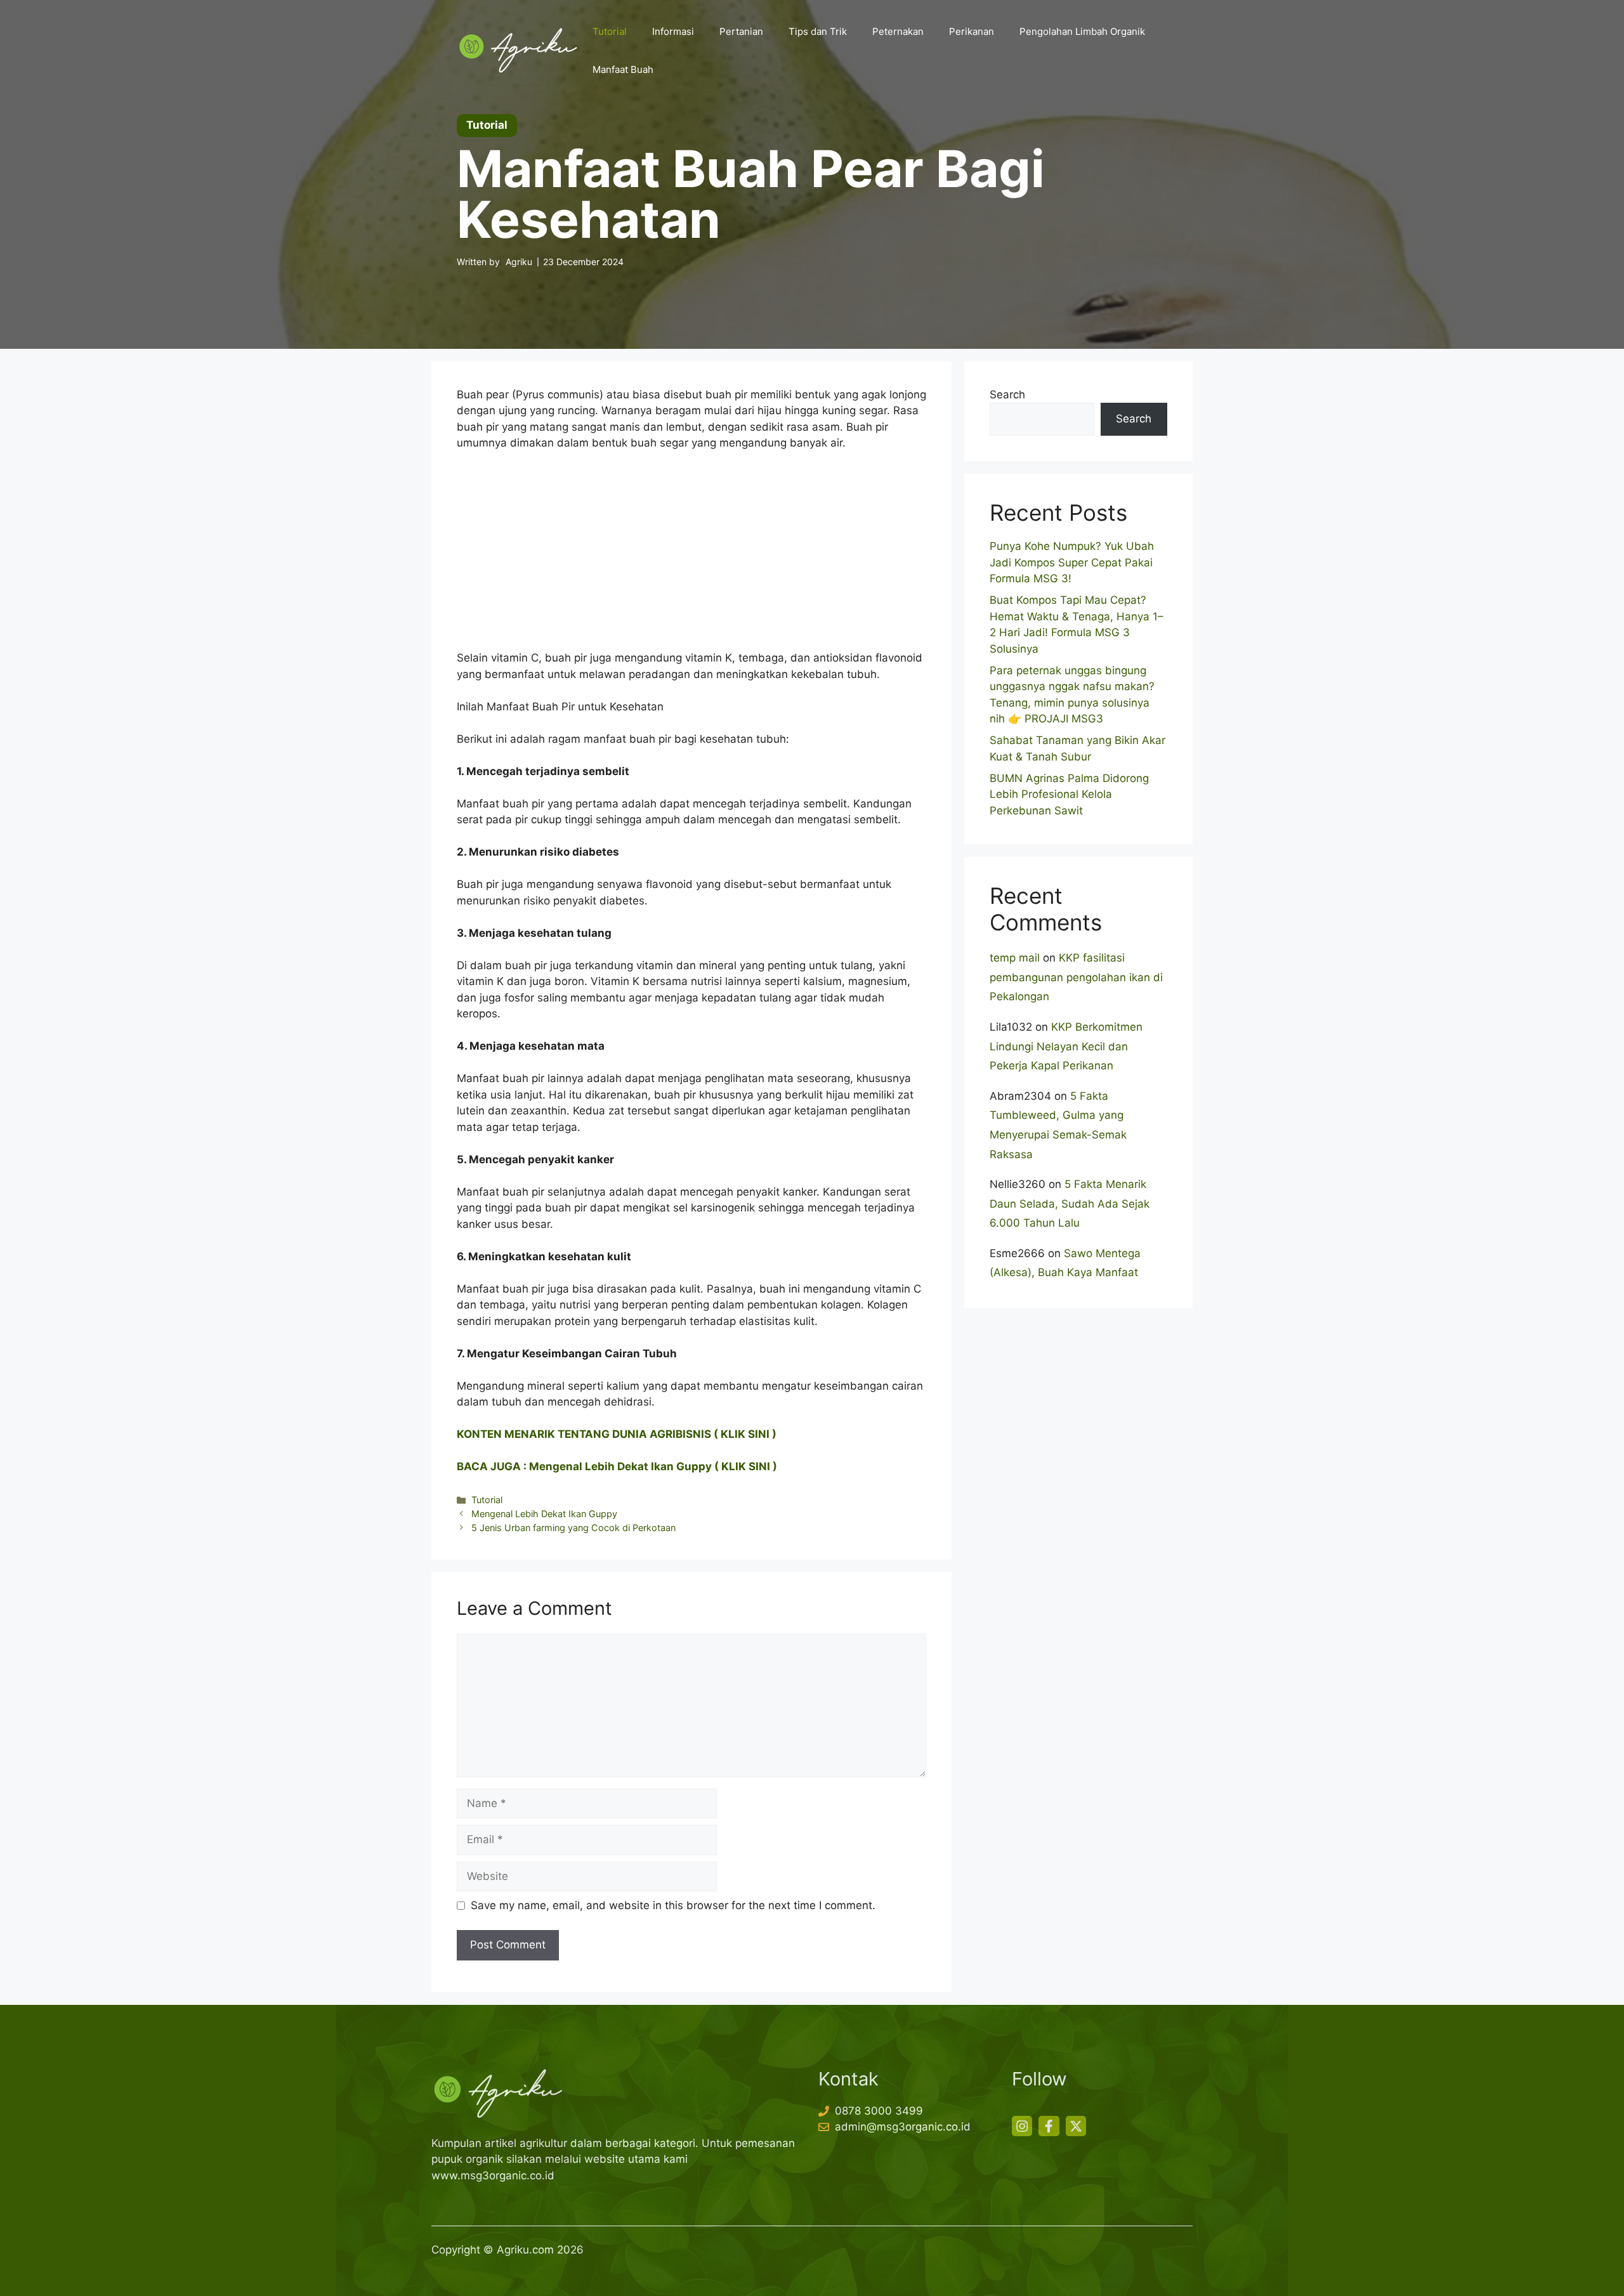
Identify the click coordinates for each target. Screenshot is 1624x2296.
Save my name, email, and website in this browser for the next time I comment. (673, 1905)
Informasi (673, 31)
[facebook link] (1049, 2126)
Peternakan (898, 31)
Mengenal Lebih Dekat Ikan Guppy (544, 1514)
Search (1007, 395)
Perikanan (972, 31)
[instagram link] (1022, 2126)
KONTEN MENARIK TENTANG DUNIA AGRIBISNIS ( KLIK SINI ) (617, 1434)
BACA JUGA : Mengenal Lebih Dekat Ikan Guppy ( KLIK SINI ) (617, 1466)
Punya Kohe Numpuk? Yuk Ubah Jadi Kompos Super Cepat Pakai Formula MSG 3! (1072, 562)
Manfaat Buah (623, 69)
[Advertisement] (691, 556)
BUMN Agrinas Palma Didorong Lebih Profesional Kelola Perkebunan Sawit (1069, 794)
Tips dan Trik (818, 31)
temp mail (1015, 958)
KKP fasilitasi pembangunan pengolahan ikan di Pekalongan (1076, 977)
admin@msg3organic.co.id (903, 2127)
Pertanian (741, 31)
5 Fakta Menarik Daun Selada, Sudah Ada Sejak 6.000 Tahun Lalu (1070, 1203)
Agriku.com (525, 2250)
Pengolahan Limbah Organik (1082, 31)
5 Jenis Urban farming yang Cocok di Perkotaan (573, 1528)
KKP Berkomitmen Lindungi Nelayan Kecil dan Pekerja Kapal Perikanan (1066, 1046)
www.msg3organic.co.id (493, 2175)
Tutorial (610, 31)
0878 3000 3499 (879, 2111)
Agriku (519, 262)
